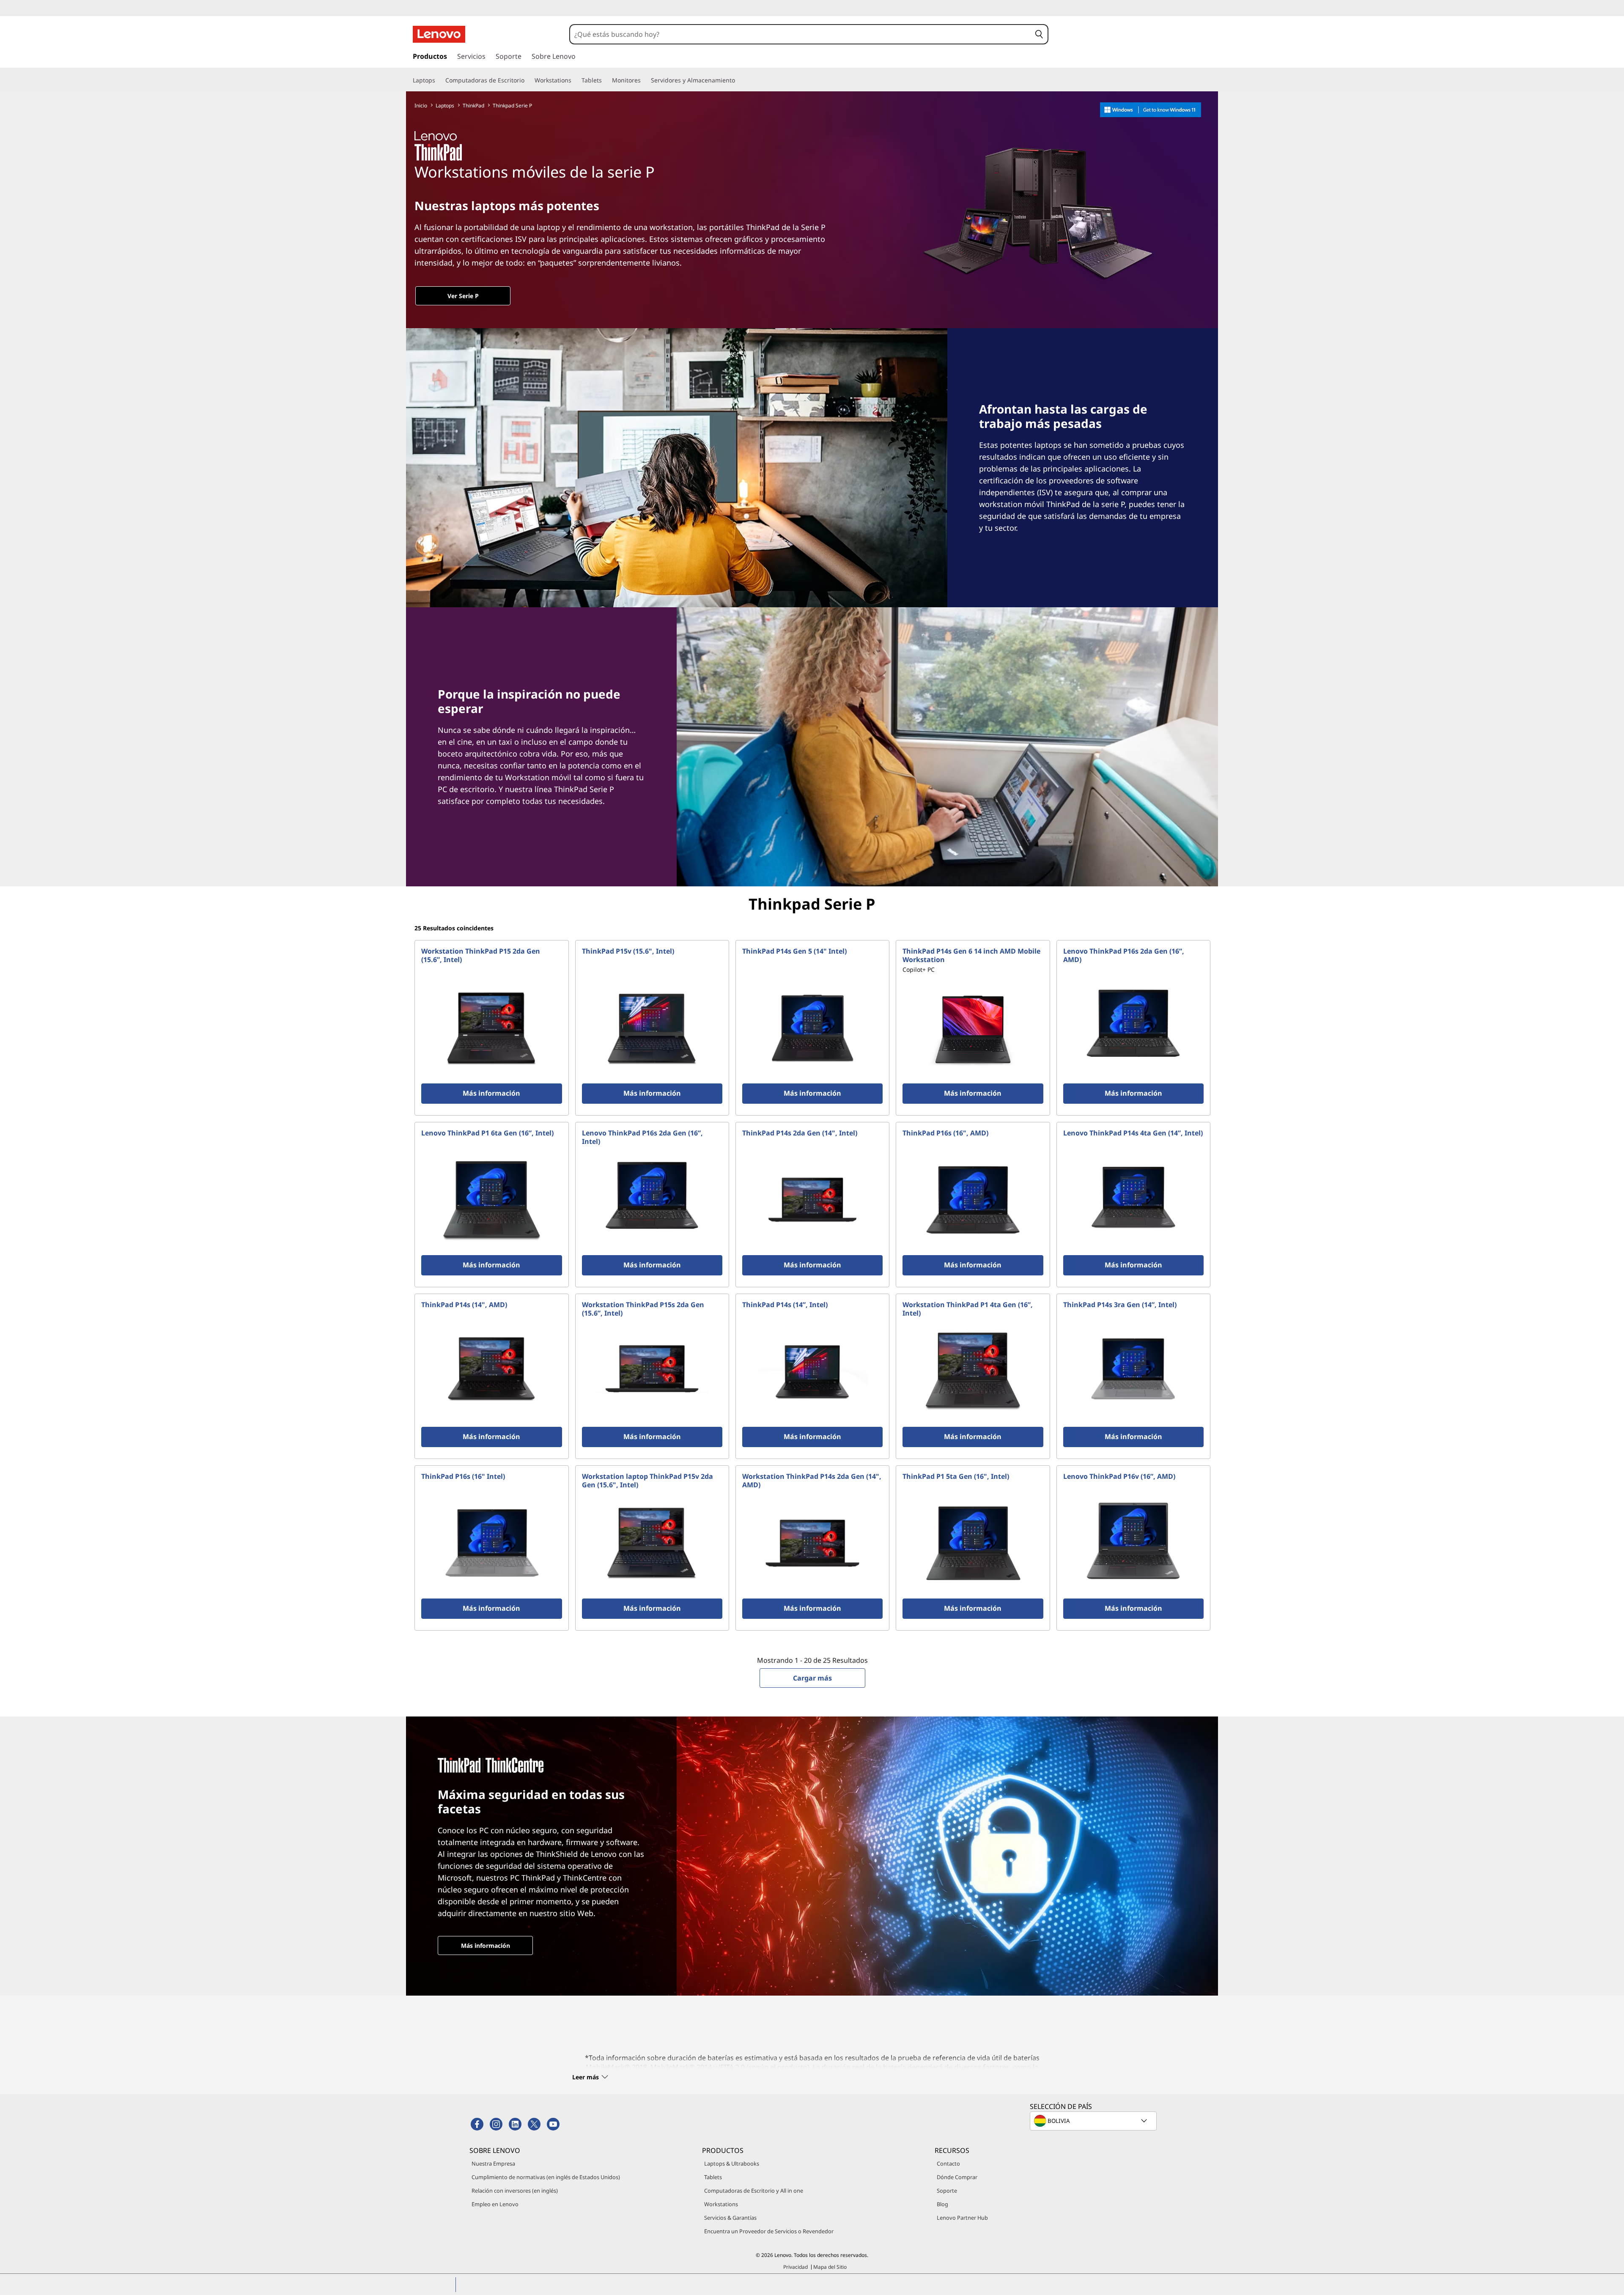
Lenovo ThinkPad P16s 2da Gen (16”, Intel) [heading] (642, 1137)
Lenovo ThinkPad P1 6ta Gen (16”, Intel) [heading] (487, 1133)
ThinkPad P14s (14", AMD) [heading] (464, 1305)
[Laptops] (439, 80)
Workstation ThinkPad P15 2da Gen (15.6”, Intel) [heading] (481, 955)
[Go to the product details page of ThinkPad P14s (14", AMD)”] (491, 1371)
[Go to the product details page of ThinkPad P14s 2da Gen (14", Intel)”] (812, 1200)
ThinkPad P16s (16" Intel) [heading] (463, 1476)
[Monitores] (644, 80)
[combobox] (801, 34)
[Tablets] (605, 80)
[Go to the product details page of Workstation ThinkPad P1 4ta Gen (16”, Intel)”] (973, 1371)
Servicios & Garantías (730, 2218)
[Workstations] (575, 80)
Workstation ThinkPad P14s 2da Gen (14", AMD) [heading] (812, 1481)
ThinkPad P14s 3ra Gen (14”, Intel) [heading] (1120, 1305)
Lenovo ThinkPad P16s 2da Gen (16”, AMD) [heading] (1124, 955)
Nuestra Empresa (493, 2163)
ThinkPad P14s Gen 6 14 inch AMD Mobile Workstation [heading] (971, 955)
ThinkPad (473, 106)
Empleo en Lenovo (495, 2204)
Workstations (721, 2204)
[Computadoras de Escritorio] (528, 80)
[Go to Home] (439, 34)
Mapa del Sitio (830, 2267)
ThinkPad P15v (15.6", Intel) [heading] (628, 951)
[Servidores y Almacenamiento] (738, 80)
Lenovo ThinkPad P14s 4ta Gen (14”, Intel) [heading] (1133, 1133)
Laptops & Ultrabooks (732, 2163)
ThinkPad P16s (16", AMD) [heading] (945, 1133)
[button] (1039, 34)
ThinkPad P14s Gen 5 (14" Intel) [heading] (794, 951)
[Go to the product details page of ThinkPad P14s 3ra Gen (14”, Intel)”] (1133, 1371)
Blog (942, 2204)
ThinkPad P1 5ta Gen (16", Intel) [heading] (956, 1476)
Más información (486, 1945)
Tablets (713, 2177)
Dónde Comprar (957, 2177)
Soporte (947, 2191)
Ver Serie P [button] (463, 296)
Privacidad (796, 2267)
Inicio (421, 106)
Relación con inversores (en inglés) (515, 2191)
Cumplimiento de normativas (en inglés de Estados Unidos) (546, 2177)
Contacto (948, 2163)
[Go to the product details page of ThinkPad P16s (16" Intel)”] (491, 1543)
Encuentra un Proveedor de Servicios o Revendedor (769, 2231)
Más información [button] (491, 1093)
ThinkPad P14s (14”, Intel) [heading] (785, 1305)
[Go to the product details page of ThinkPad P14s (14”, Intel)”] (812, 1371)
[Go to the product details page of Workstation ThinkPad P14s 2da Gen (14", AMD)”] (812, 1543)
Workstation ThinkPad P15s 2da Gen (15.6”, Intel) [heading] (643, 1309)
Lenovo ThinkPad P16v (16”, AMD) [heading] (1119, 1476)
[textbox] (1094, 2121)
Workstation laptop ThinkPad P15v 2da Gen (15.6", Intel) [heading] (647, 1481)
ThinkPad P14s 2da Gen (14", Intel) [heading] (800, 1133)
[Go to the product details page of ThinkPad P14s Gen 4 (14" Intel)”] (1133, 1200)
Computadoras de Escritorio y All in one (754, 2191)
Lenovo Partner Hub (962, 2218)
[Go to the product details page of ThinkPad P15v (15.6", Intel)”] (652, 1028)
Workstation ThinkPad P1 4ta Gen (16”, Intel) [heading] (968, 1309)
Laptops (445, 106)
